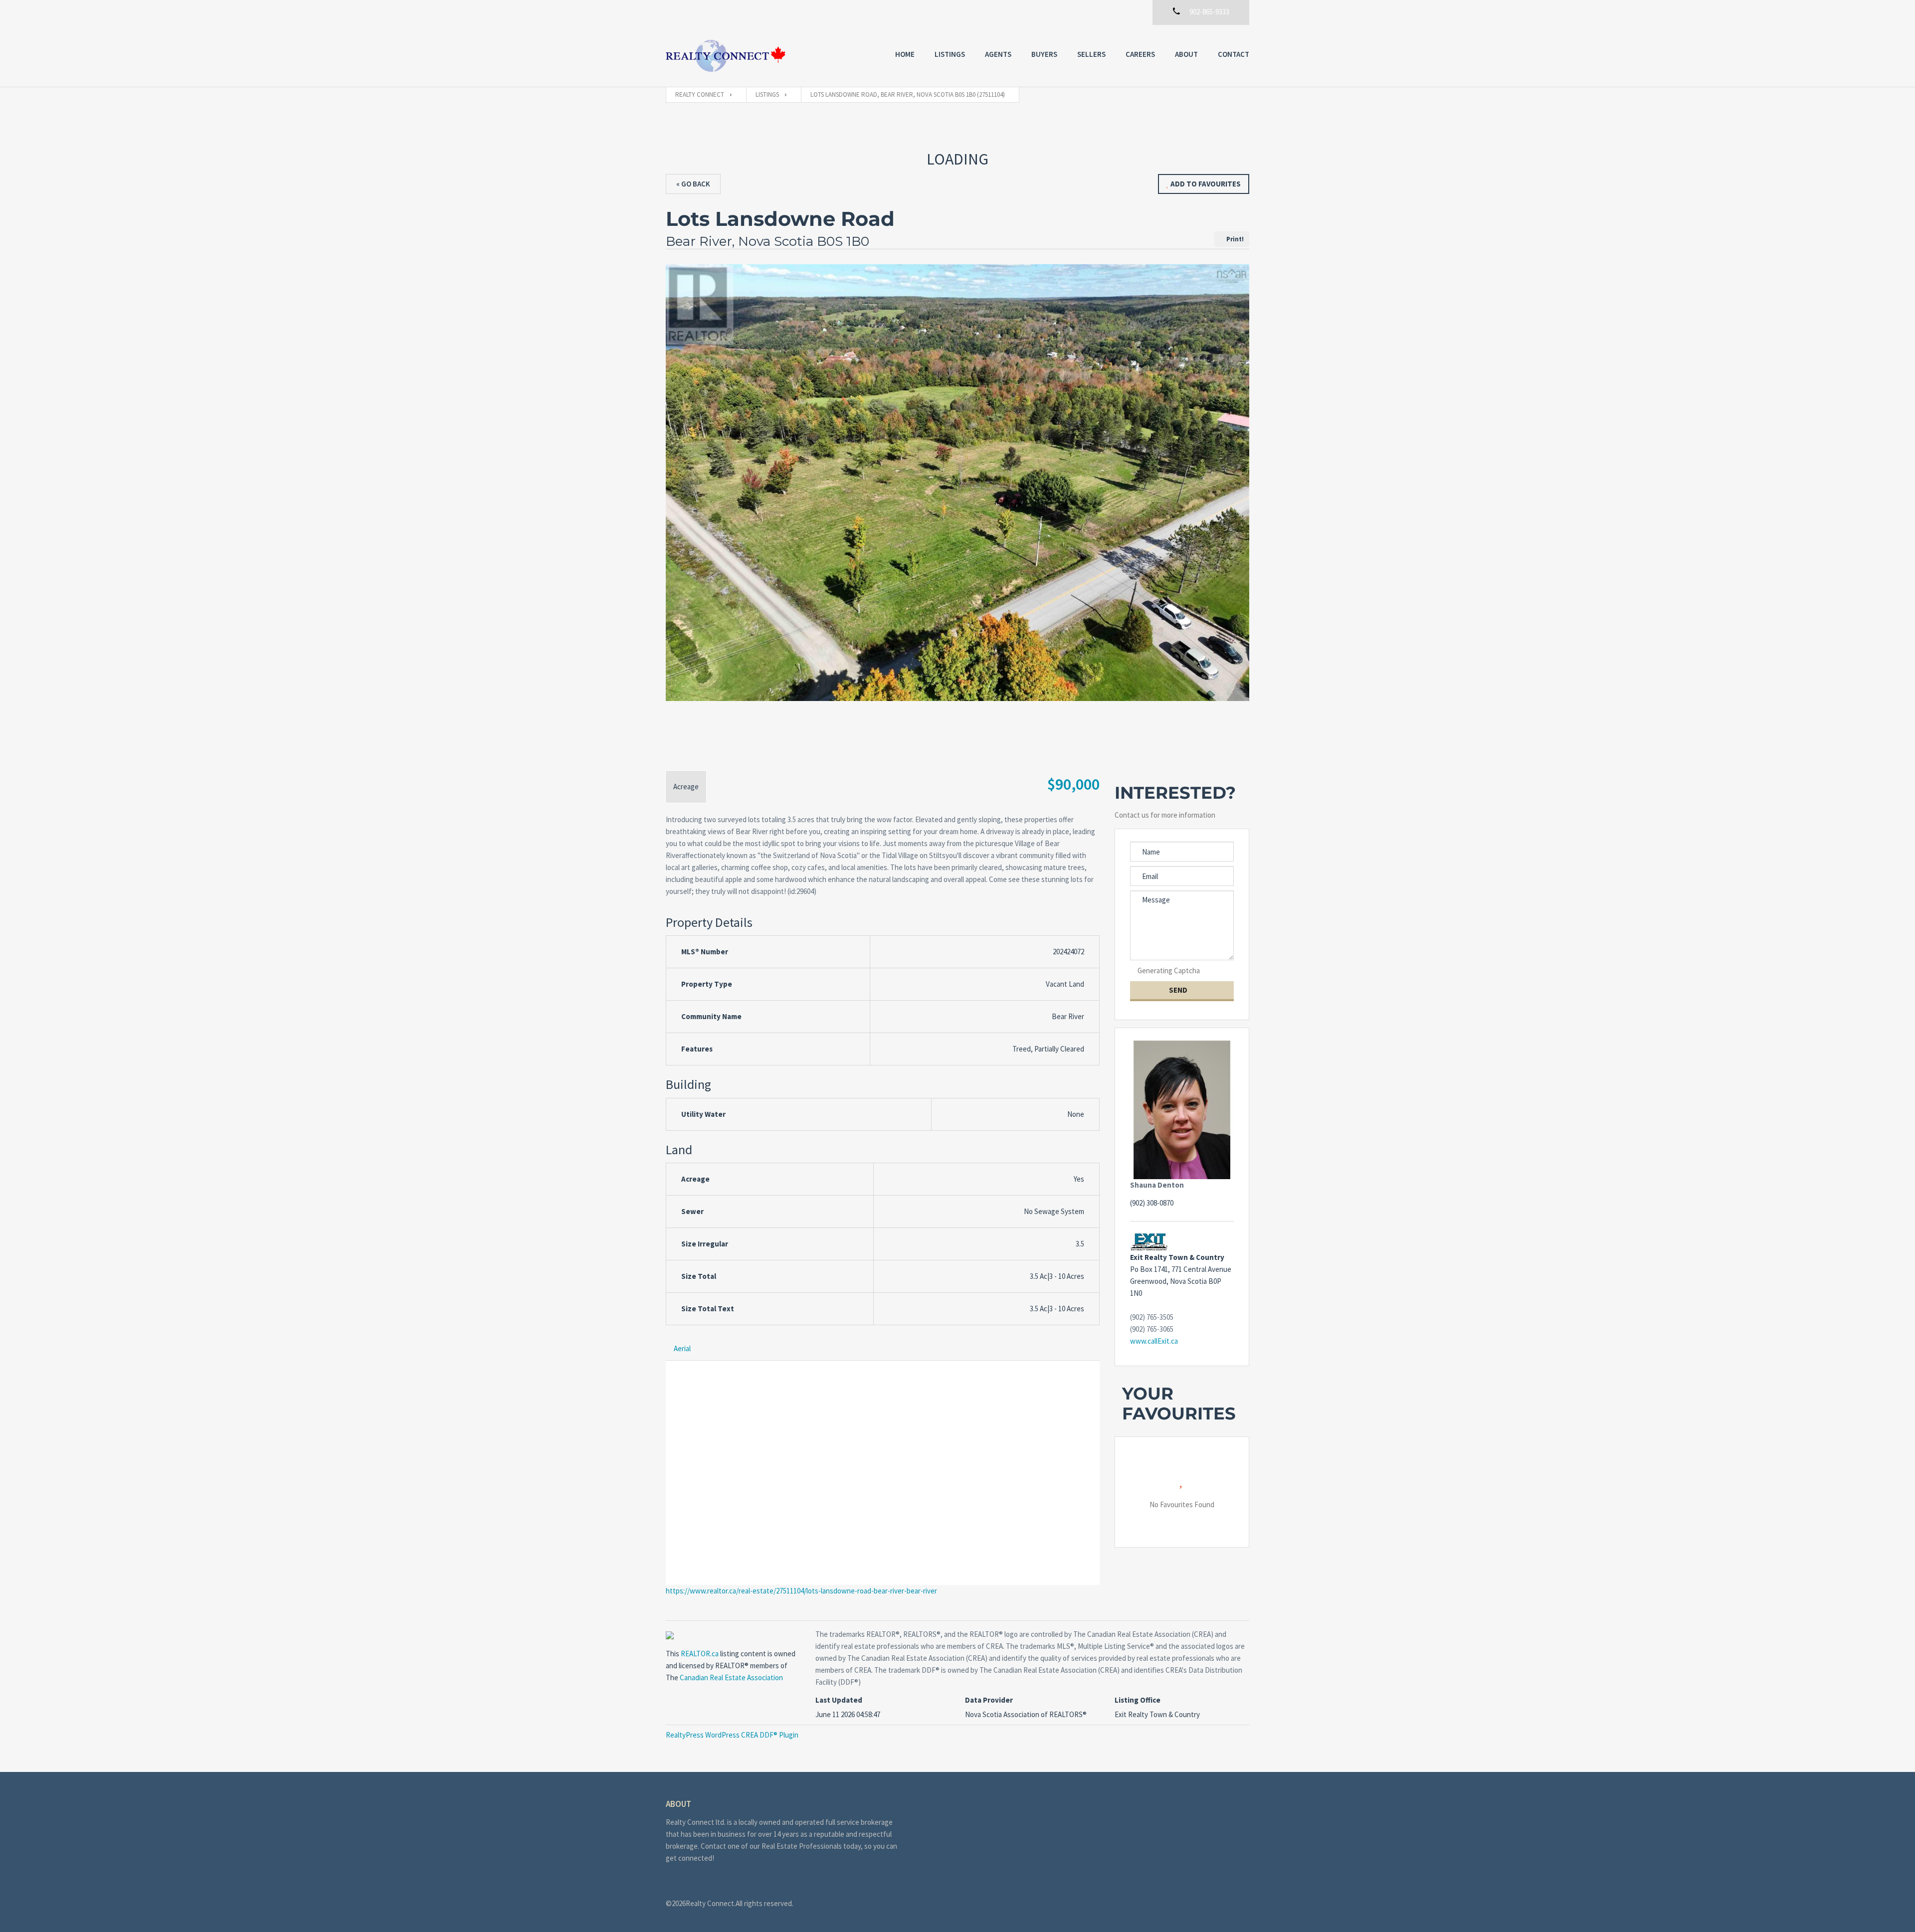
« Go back (693, 184)
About (1186, 54)
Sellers (1091, 54)
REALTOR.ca (700, 1654)
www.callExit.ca (1154, 1341)
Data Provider (989, 1700)
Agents (998, 54)
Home (905, 54)
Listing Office (1138, 1700)
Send (1179, 990)
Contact (1234, 54)
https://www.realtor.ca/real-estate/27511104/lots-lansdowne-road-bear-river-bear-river (801, 1591)
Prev (679, 509)
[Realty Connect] (726, 56)
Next (1236, 509)
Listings (950, 54)
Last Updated (839, 1700)
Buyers (1044, 54)
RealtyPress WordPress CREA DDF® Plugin (732, 1735)
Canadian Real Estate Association (731, 1677)
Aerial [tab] (682, 1348)
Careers (1140, 54)
